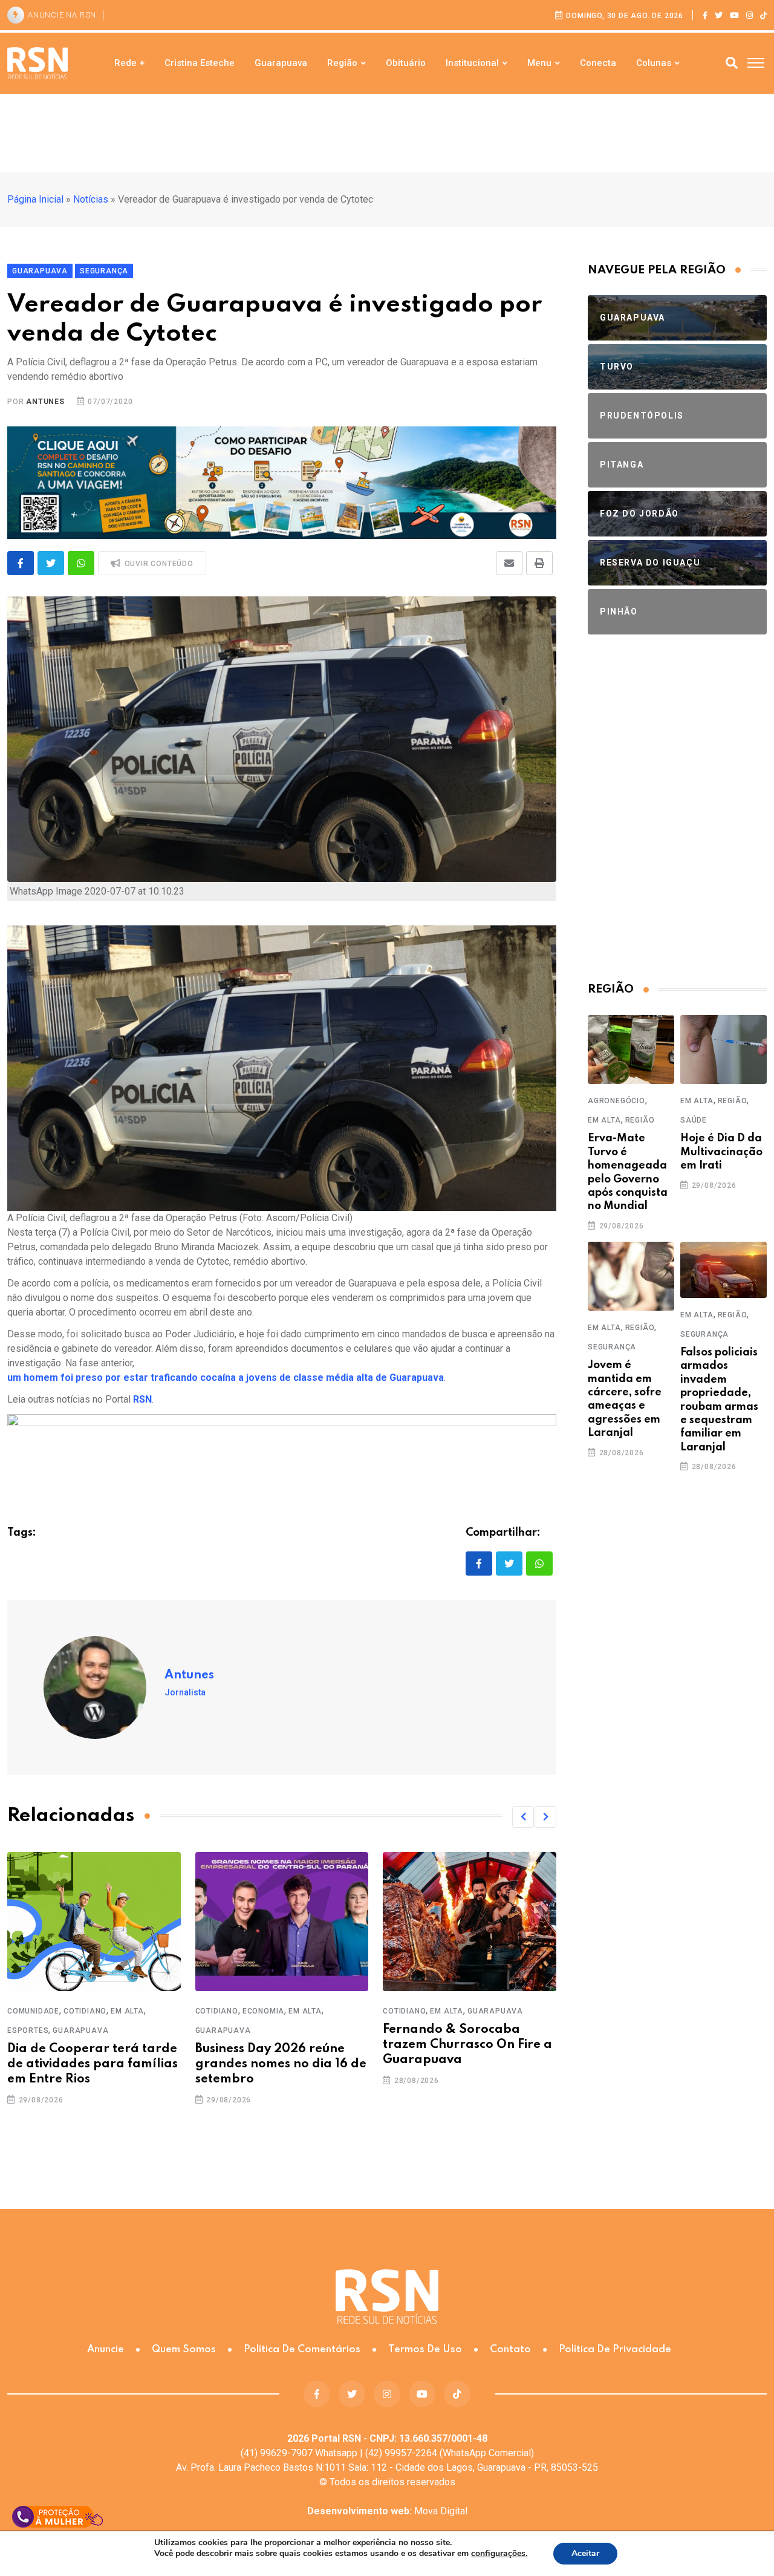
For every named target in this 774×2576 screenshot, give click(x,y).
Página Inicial (35, 199)
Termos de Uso (425, 2349)
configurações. (499, 2554)
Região (342, 63)
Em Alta (127, 2011)
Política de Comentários (302, 2349)
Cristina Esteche (200, 63)
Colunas (654, 63)
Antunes (45, 402)
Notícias (91, 199)
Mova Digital (387, 2511)
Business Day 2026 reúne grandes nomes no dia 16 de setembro (281, 2064)
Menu (539, 63)
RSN (142, 1399)
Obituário (406, 63)
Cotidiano (85, 2011)
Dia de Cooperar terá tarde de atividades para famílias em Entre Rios (93, 2064)
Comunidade (33, 2011)
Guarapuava (281, 63)
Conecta (598, 63)
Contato (510, 2349)
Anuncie (106, 2349)
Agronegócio (616, 1101)
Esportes (28, 2030)
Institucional (472, 63)
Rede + (129, 63)
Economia (263, 2011)
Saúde (694, 1120)
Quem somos (184, 2349)
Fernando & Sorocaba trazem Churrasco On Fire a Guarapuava (467, 2045)
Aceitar (585, 2553)
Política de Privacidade (615, 2349)
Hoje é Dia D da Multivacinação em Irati (721, 1152)
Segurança (612, 1347)
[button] (523, 1817)
